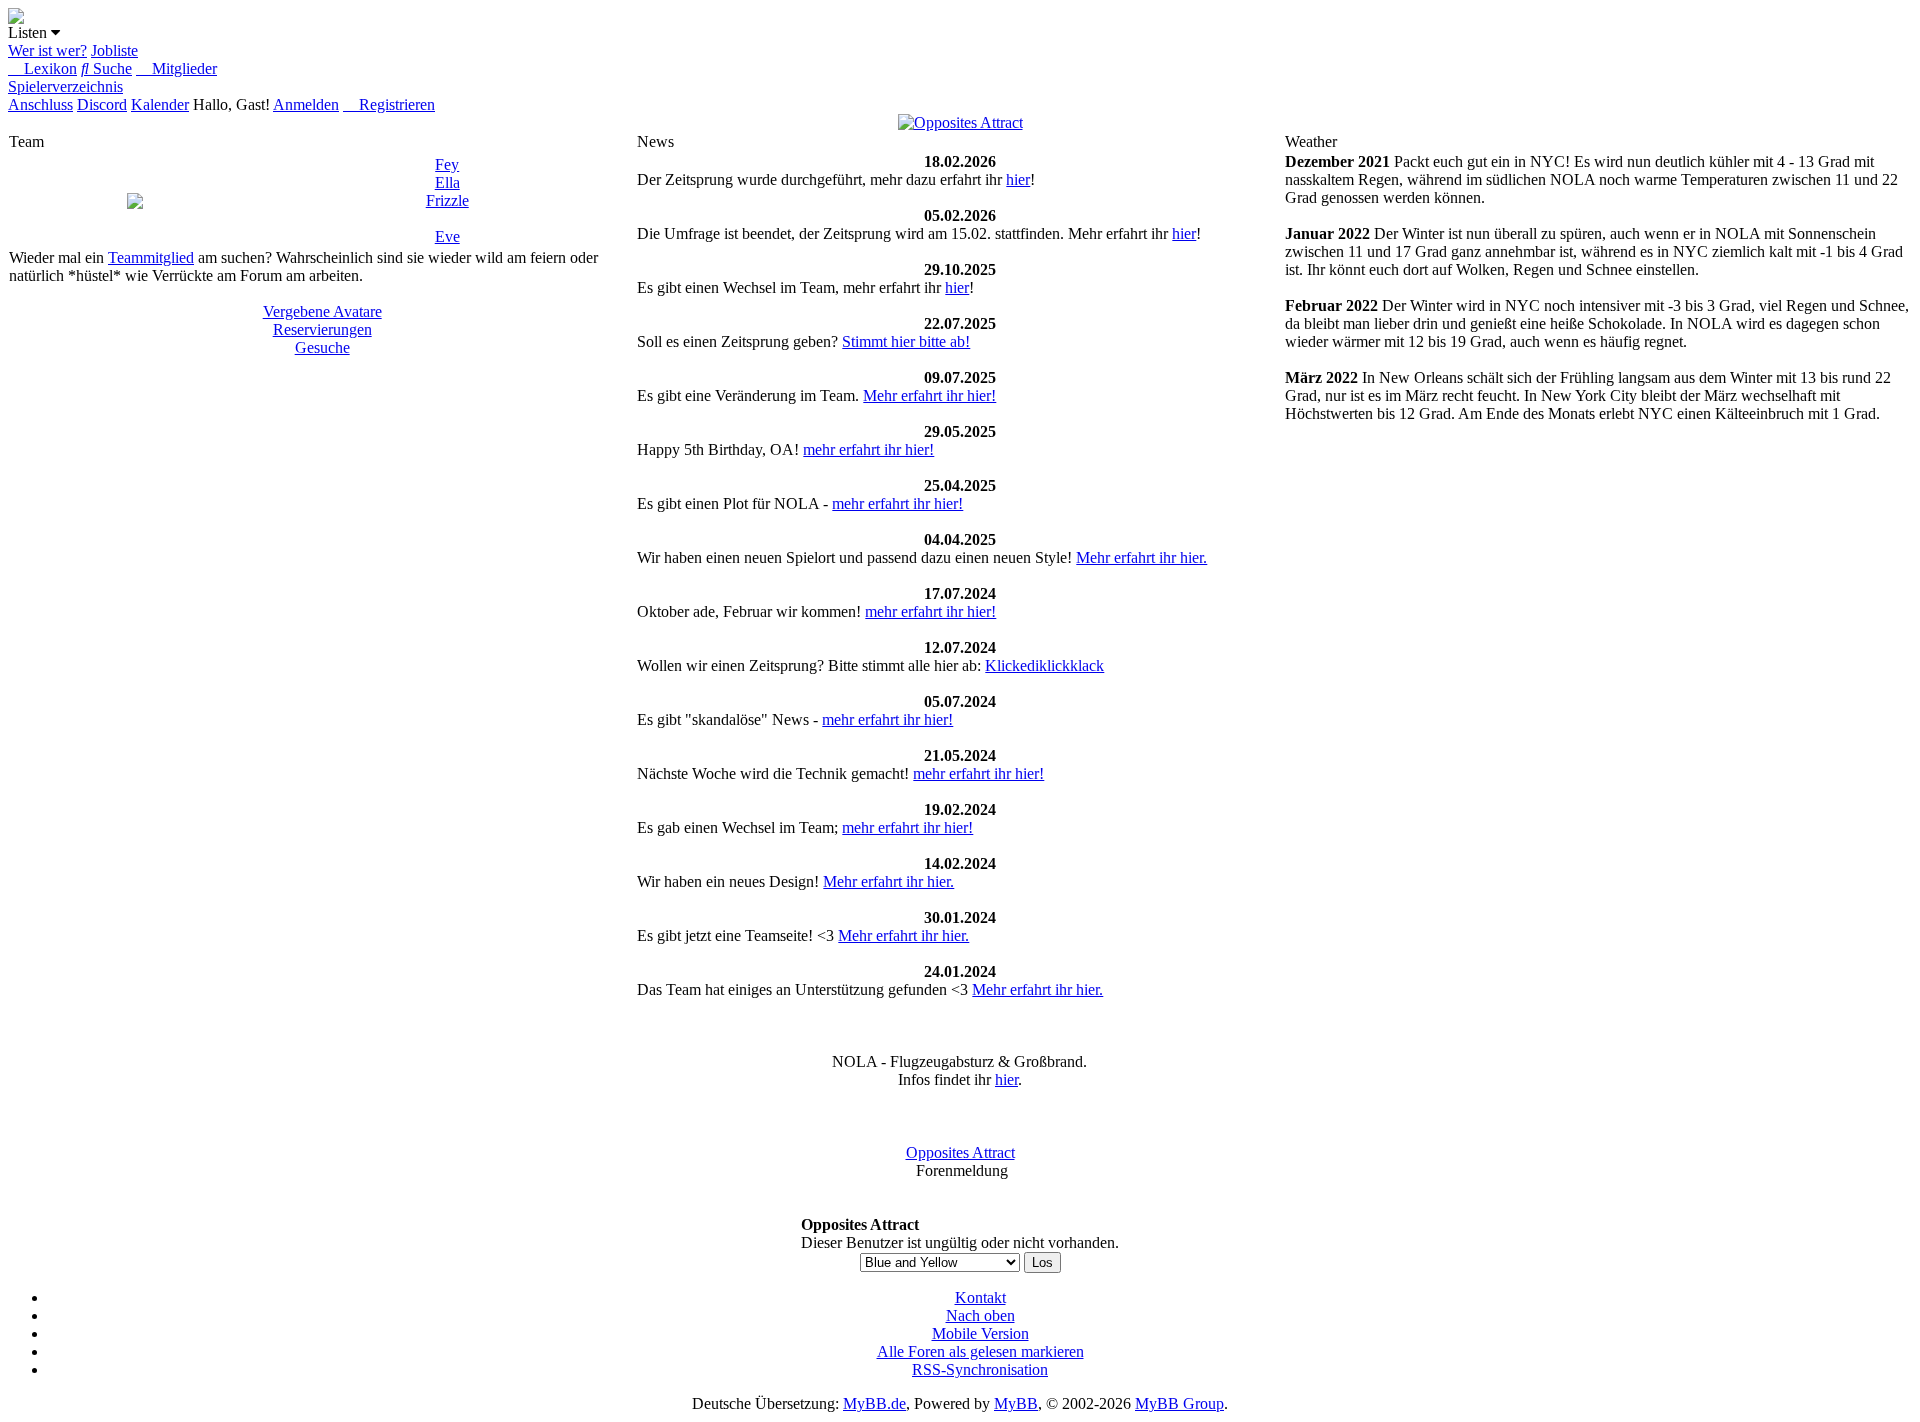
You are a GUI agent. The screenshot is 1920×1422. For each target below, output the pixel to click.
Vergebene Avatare (322, 311)
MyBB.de (874, 1403)
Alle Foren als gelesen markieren (980, 1351)
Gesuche (322, 347)
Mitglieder (182, 68)
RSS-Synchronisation (980, 1369)
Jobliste (114, 50)
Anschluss (40, 104)
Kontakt (980, 1297)
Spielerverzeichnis (65, 86)
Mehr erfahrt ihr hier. (1141, 557)
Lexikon (48, 68)
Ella (447, 182)
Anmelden (306, 104)
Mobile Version (980, 1333)
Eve (447, 236)
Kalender (160, 104)
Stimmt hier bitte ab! (906, 341)
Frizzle (447, 200)
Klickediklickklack (1044, 665)
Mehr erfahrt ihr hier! (929, 395)
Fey (447, 164)
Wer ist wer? (47, 50)
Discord (102, 104)
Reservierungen (322, 329)
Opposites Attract (960, 1152)
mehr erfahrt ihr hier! (868, 449)
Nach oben (980, 1315)
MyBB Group (1179, 1403)
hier (1018, 179)
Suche (110, 68)
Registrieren (395, 104)
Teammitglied (151, 257)
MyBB (1016, 1403)
